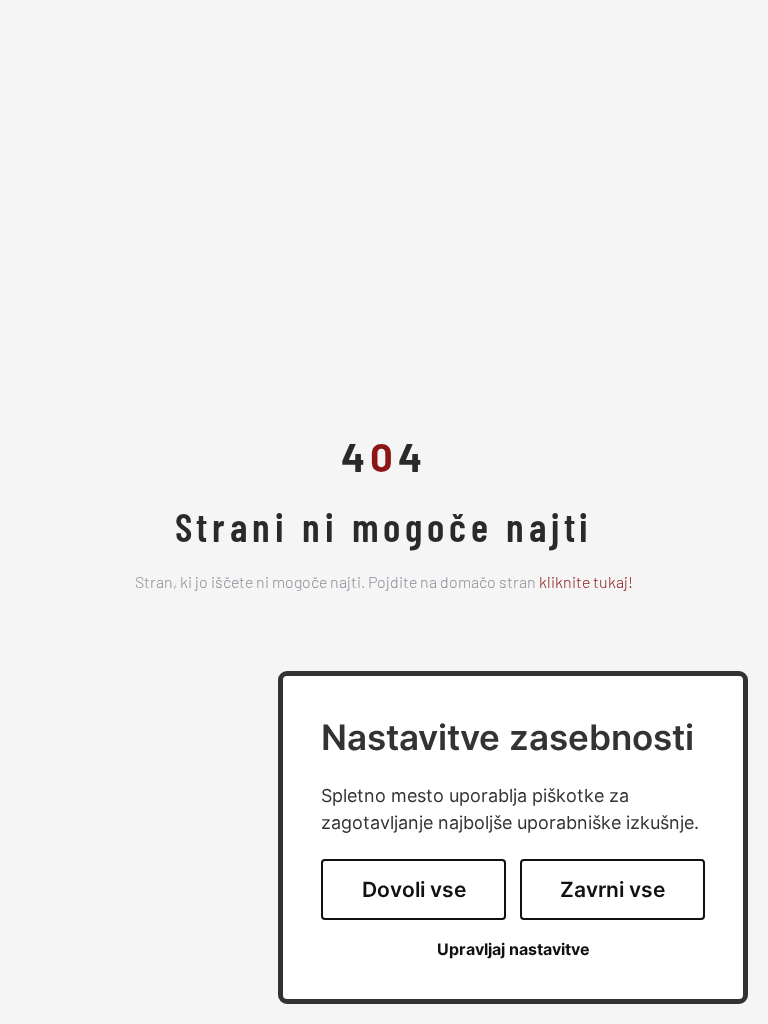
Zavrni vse (612, 889)
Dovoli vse (414, 889)
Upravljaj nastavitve (513, 949)
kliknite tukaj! (586, 584)
